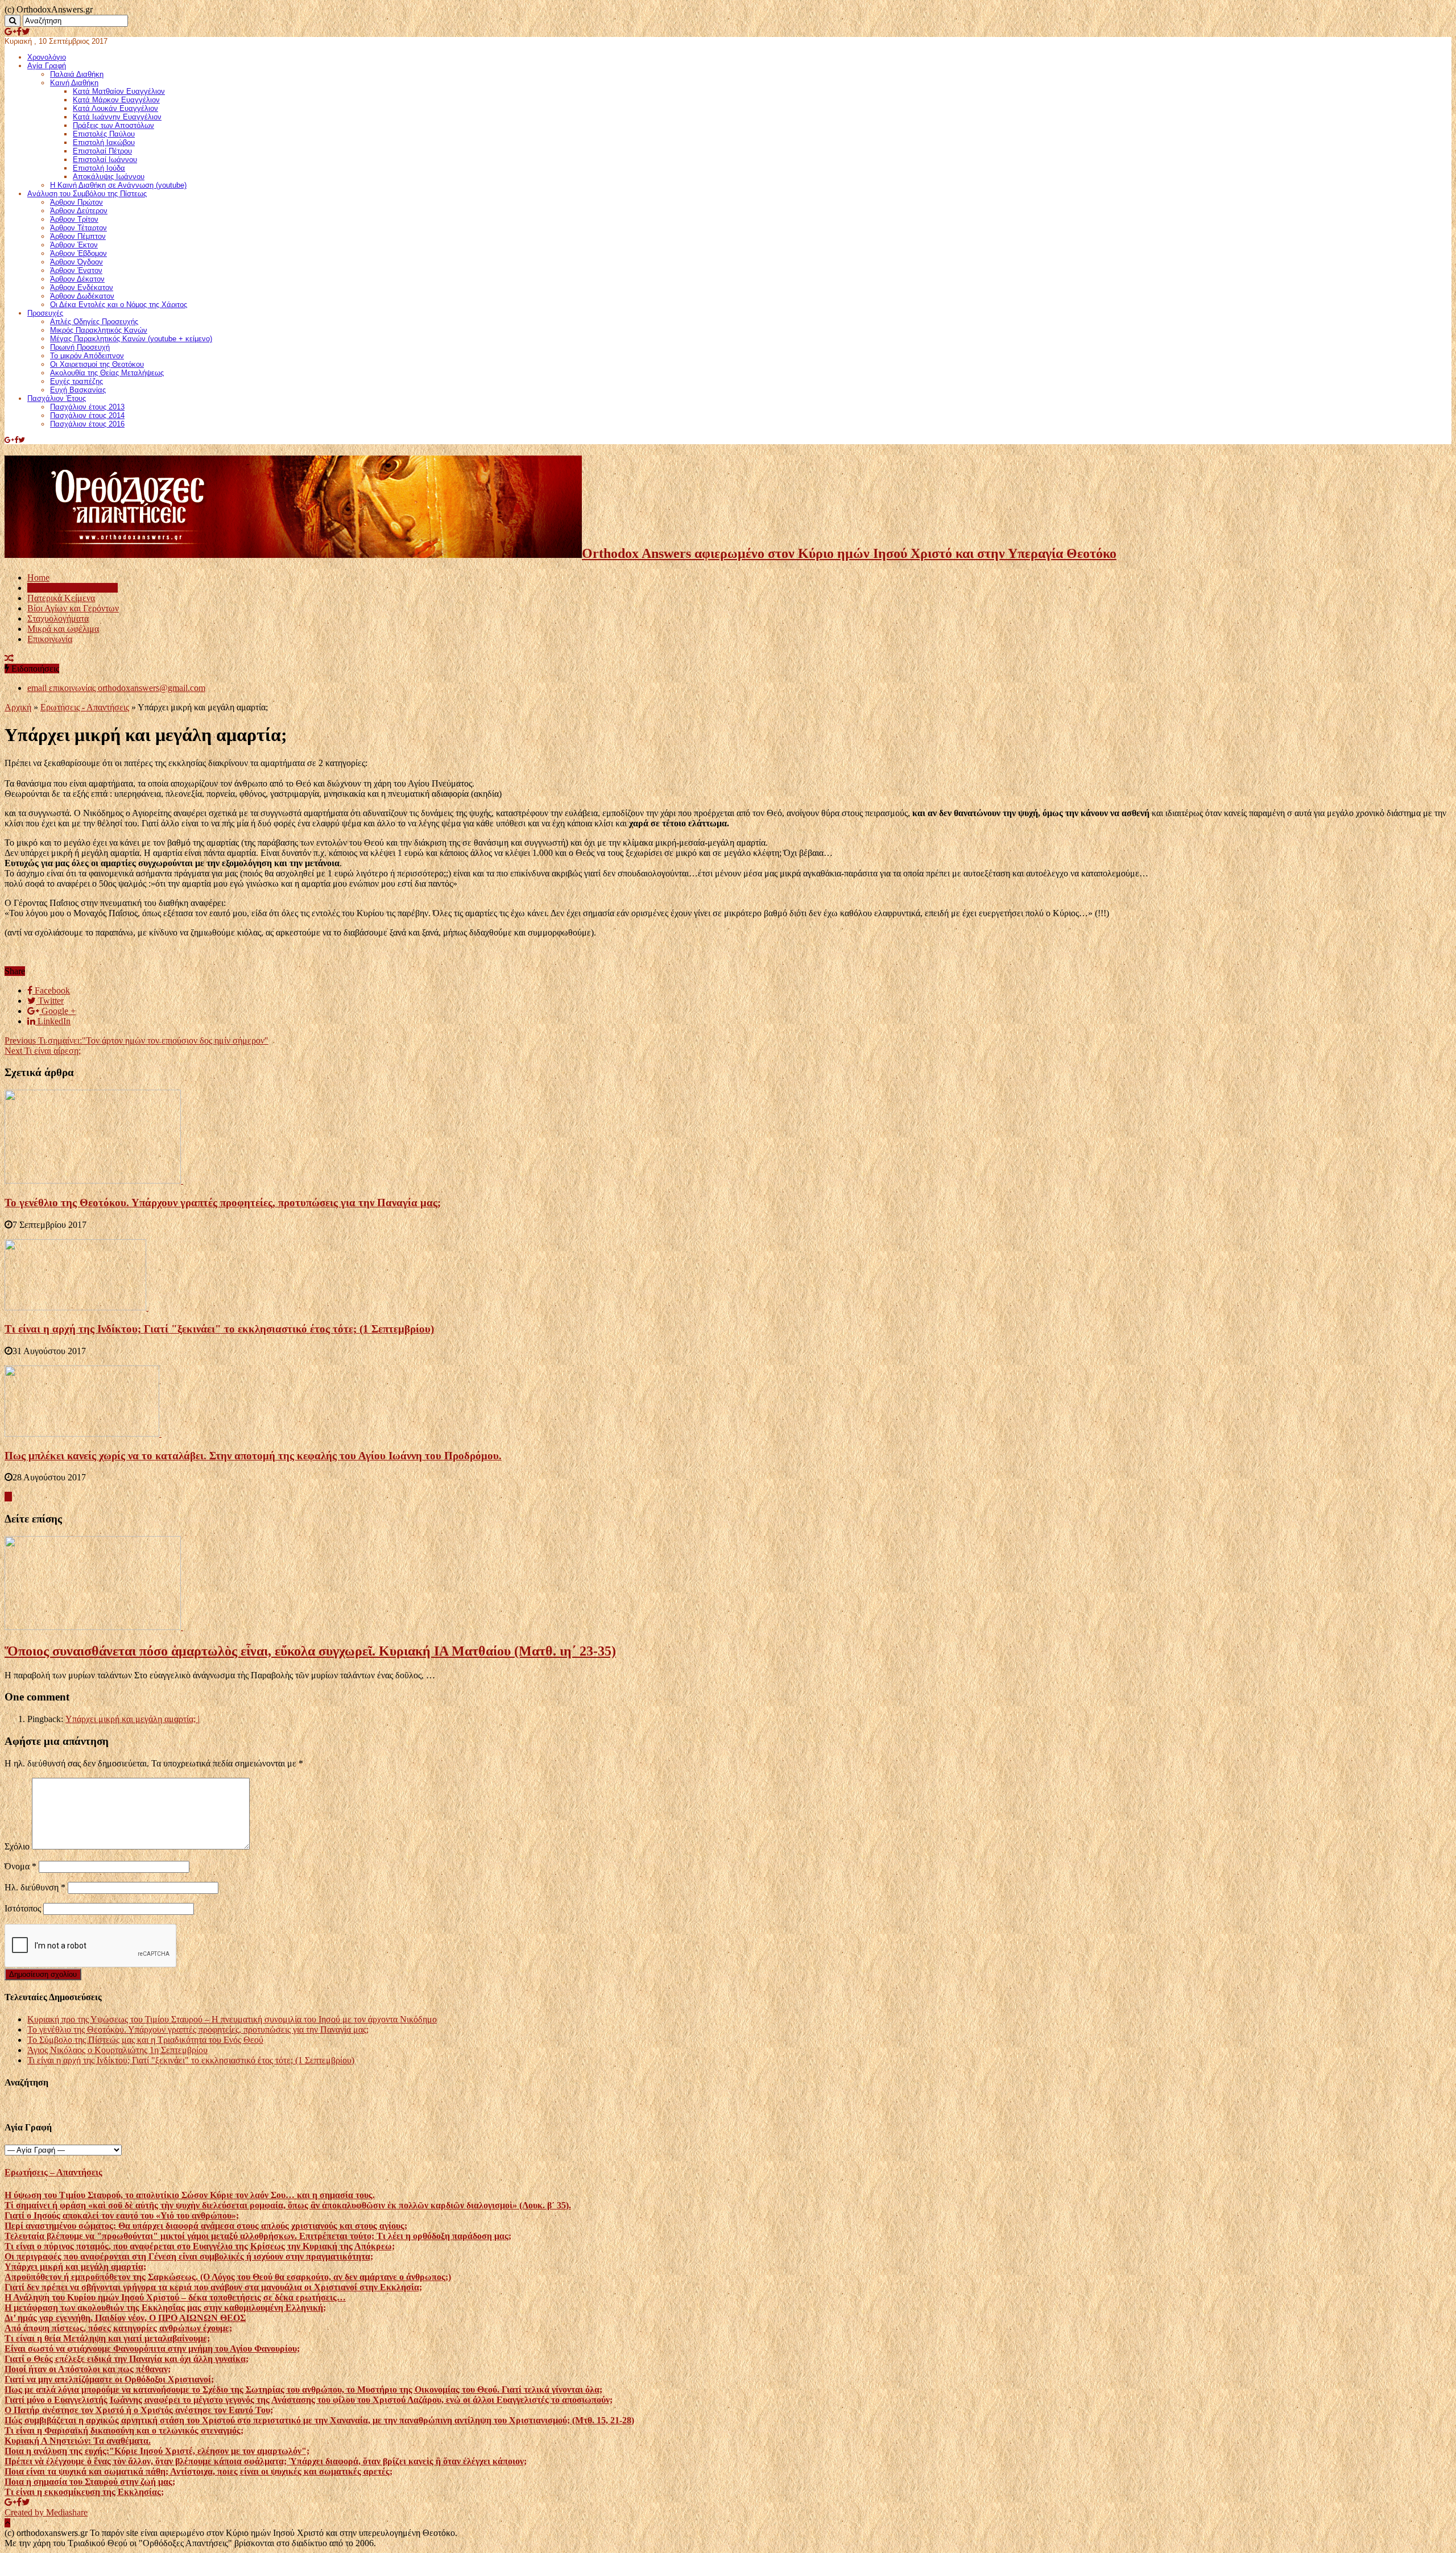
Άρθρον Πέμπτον (78, 236)
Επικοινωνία (50, 639)
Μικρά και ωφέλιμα (63, 629)
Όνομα (20, 1866)
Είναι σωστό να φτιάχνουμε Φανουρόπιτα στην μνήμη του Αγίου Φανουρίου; (152, 2349)
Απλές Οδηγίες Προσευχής (94, 322)
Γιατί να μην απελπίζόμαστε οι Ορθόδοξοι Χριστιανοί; (109, 2379)
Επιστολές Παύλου (104, 134)
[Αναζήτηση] (13, 21)
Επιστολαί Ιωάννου (105, 160)
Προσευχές (45, 313)
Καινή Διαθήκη (74, 83)
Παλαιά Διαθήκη (77, 74)
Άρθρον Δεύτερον (79, 211)
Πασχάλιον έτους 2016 (87, 424)
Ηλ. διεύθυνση (35, 1887)
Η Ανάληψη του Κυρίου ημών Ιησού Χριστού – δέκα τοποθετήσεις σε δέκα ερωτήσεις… (175, 2297)
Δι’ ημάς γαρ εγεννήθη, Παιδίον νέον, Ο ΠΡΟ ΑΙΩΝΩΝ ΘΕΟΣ (125, 2318)
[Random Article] (9, 658)
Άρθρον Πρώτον (76, 202)
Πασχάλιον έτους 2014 (87, 415)
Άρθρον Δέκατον (77, 279)
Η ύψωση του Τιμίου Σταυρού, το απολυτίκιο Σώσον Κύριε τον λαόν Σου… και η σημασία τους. (190, 2195)
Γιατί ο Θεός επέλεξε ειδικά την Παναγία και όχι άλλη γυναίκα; (127, 2359)
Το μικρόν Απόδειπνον (87, 356)
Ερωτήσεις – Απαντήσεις (73, 588)
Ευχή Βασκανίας (78, 390)
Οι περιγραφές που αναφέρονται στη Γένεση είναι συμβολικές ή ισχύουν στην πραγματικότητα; (189, 2256)
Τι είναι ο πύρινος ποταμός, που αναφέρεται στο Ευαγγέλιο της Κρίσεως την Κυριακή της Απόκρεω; (200, 2246)
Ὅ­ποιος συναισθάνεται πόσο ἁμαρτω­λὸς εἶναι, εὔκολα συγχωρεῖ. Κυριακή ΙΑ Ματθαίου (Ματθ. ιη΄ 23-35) (310, 1651)
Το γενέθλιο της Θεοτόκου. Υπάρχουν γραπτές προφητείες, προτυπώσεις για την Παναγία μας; (223, 1203)
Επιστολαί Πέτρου (102, 151)
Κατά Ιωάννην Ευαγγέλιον (117, 117)
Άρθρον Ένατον (76, 270)
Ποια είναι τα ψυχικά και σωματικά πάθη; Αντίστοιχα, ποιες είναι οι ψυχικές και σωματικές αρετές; (198, 2471)
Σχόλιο (17, 1846)
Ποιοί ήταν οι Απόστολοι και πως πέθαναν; (88, 2369)
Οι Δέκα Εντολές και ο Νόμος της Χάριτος (119, 305)
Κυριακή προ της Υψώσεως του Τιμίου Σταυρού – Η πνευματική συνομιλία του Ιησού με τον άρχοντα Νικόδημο (232, 2019)
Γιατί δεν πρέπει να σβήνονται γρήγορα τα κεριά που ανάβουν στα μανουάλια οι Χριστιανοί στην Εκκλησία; (213, 2287)
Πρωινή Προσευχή (80, 347)
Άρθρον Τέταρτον (78, 228)
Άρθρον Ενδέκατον (82, 287)
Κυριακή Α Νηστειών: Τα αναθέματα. (78, 2441)
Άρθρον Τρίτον (74, 219)
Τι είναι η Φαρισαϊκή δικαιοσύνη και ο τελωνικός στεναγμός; (124, 2430)
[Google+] (11, 32)
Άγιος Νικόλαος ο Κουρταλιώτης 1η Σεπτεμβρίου (117, 2050)
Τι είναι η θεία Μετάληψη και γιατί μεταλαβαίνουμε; (107, 2338)
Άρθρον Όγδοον (76, 262)
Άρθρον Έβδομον (78, 253)
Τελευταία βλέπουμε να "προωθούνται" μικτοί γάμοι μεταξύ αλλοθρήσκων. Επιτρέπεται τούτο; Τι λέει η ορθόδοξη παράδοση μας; (258, 2236)
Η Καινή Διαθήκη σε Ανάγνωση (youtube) (118, 185)
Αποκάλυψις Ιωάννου (109, 177)
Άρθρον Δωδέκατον (82, 296)
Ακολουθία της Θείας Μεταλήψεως (107, 373)
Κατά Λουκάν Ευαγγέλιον (115, 108)
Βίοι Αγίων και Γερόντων (73, 608)
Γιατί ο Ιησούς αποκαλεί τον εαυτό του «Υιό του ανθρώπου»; (122, 2215)
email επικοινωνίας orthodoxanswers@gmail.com (116, 688)
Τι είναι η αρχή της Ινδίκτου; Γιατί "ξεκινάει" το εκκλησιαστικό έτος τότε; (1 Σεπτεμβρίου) (219, 1329)
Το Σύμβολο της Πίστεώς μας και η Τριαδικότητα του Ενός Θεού (145, 2040)
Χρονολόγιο (47, 57)
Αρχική (18, 707)
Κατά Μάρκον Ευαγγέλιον (116, 100)
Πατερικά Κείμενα (61, 598)
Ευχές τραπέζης (76, 381)
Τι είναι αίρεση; (43, 1051)
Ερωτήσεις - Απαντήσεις (85, 707)
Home (38, 578)
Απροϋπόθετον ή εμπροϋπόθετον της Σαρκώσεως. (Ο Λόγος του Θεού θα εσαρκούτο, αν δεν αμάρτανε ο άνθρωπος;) (228, 2277)
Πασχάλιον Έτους (57, 398)
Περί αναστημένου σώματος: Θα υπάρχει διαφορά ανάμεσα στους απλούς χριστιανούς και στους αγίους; (206, 2226)
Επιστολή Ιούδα (99, 168)
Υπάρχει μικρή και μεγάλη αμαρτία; (75, 2267)
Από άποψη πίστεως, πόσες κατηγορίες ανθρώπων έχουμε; (118, 2328)
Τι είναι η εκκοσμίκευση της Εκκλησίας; (84, 2492)
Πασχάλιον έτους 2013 (87, 407)
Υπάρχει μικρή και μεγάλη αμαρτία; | (133, 1719)
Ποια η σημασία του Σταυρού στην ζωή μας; (90, 2482)
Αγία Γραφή (47, 66)
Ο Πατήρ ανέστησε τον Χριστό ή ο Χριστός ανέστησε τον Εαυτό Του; (139, 2410)
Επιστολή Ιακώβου (104, 142)
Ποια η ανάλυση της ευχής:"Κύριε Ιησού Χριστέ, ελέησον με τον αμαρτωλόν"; (157, 2451)
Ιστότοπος (23, 1908)
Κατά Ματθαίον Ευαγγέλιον (119, 91)
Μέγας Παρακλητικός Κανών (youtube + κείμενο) (131, 339)
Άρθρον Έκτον (74, 245)
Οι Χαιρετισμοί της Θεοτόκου (97, 364)
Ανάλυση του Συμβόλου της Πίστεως (87, 194)
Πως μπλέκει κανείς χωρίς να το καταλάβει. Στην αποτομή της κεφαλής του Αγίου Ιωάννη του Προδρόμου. (253, 1456)
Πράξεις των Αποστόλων (113, 125)
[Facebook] (19, 32)
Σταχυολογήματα (58, 618)
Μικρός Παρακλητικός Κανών (99, 330)
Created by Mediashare (46, 2512)
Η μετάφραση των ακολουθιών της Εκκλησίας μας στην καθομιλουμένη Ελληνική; (165, 2308)
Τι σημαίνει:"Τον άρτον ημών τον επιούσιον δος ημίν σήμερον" (136, 1040)
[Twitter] (26, 32)
